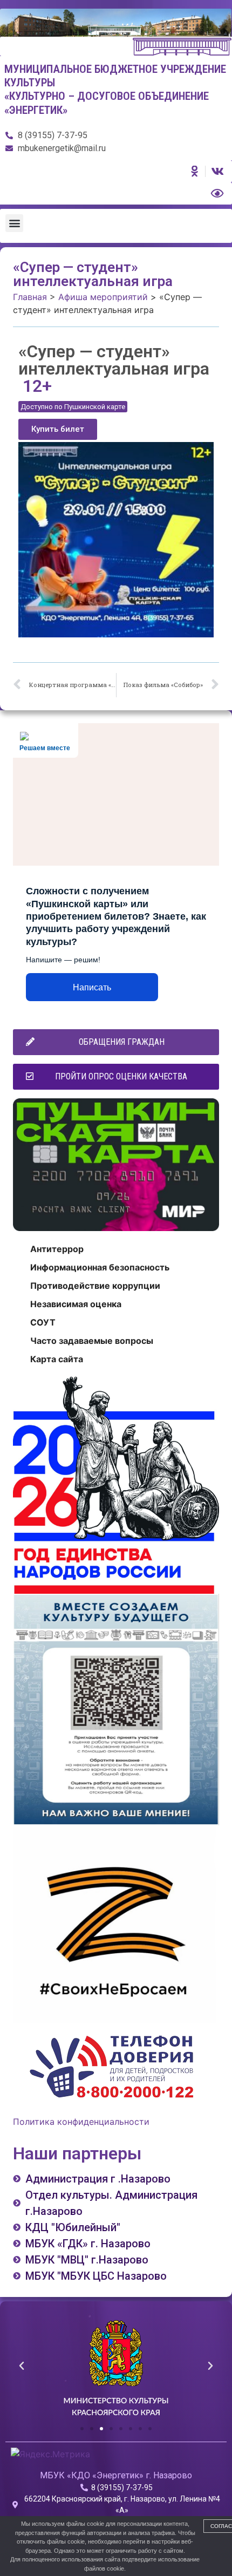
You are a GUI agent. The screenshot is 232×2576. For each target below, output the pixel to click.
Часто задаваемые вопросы (92, 1341)
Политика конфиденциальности (81, 2122)
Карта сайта (57, 1359)
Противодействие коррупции (95, 1286)
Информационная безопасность (100, 1267)
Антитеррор (57, 1249)
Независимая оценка (76, 1304)
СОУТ (43, 1322)
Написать (92, 987)
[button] (14, 223)
